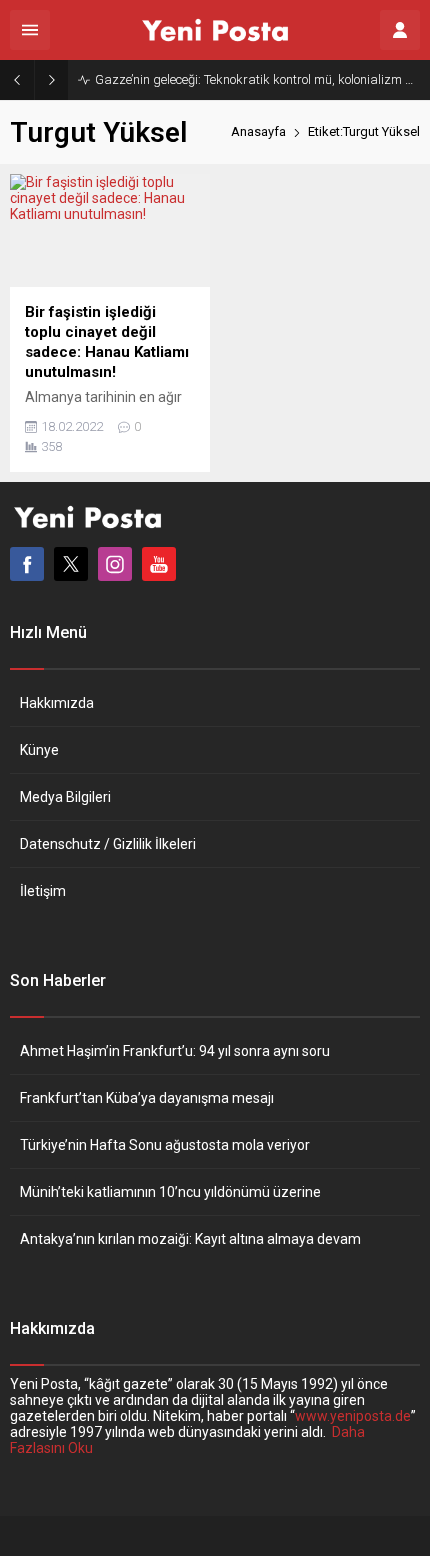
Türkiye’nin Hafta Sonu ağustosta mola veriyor (165, 1145)
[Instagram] (115, 564)
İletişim (43, 891)
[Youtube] (159, 564)
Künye (39, 750)
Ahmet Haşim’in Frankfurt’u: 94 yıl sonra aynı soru (175, 1051)
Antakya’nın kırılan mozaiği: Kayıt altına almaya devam (190, 1239)
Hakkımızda (57, 703)
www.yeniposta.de (353, 1416)
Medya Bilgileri (65, 797)
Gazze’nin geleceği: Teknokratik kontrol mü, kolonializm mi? (257, 79)
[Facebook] (27, 564)
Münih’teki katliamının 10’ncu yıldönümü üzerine (170, 1192)
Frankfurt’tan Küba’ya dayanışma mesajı (147, 1098)
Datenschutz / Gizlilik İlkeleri (108, 844)
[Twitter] (71, 564)
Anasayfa (258, 131)
